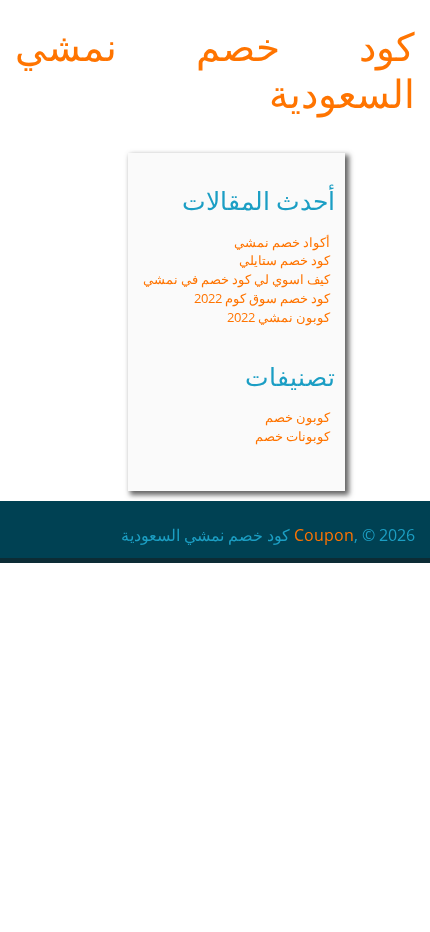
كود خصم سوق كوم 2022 (262, 298)
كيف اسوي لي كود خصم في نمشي (236, 279)
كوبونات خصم (292, 436)
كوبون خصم (297, 417)
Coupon (324, 535)
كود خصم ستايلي (284, 260)
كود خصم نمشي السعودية (215, 69)
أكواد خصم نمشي (282, 242)
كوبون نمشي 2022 (278, 317)
